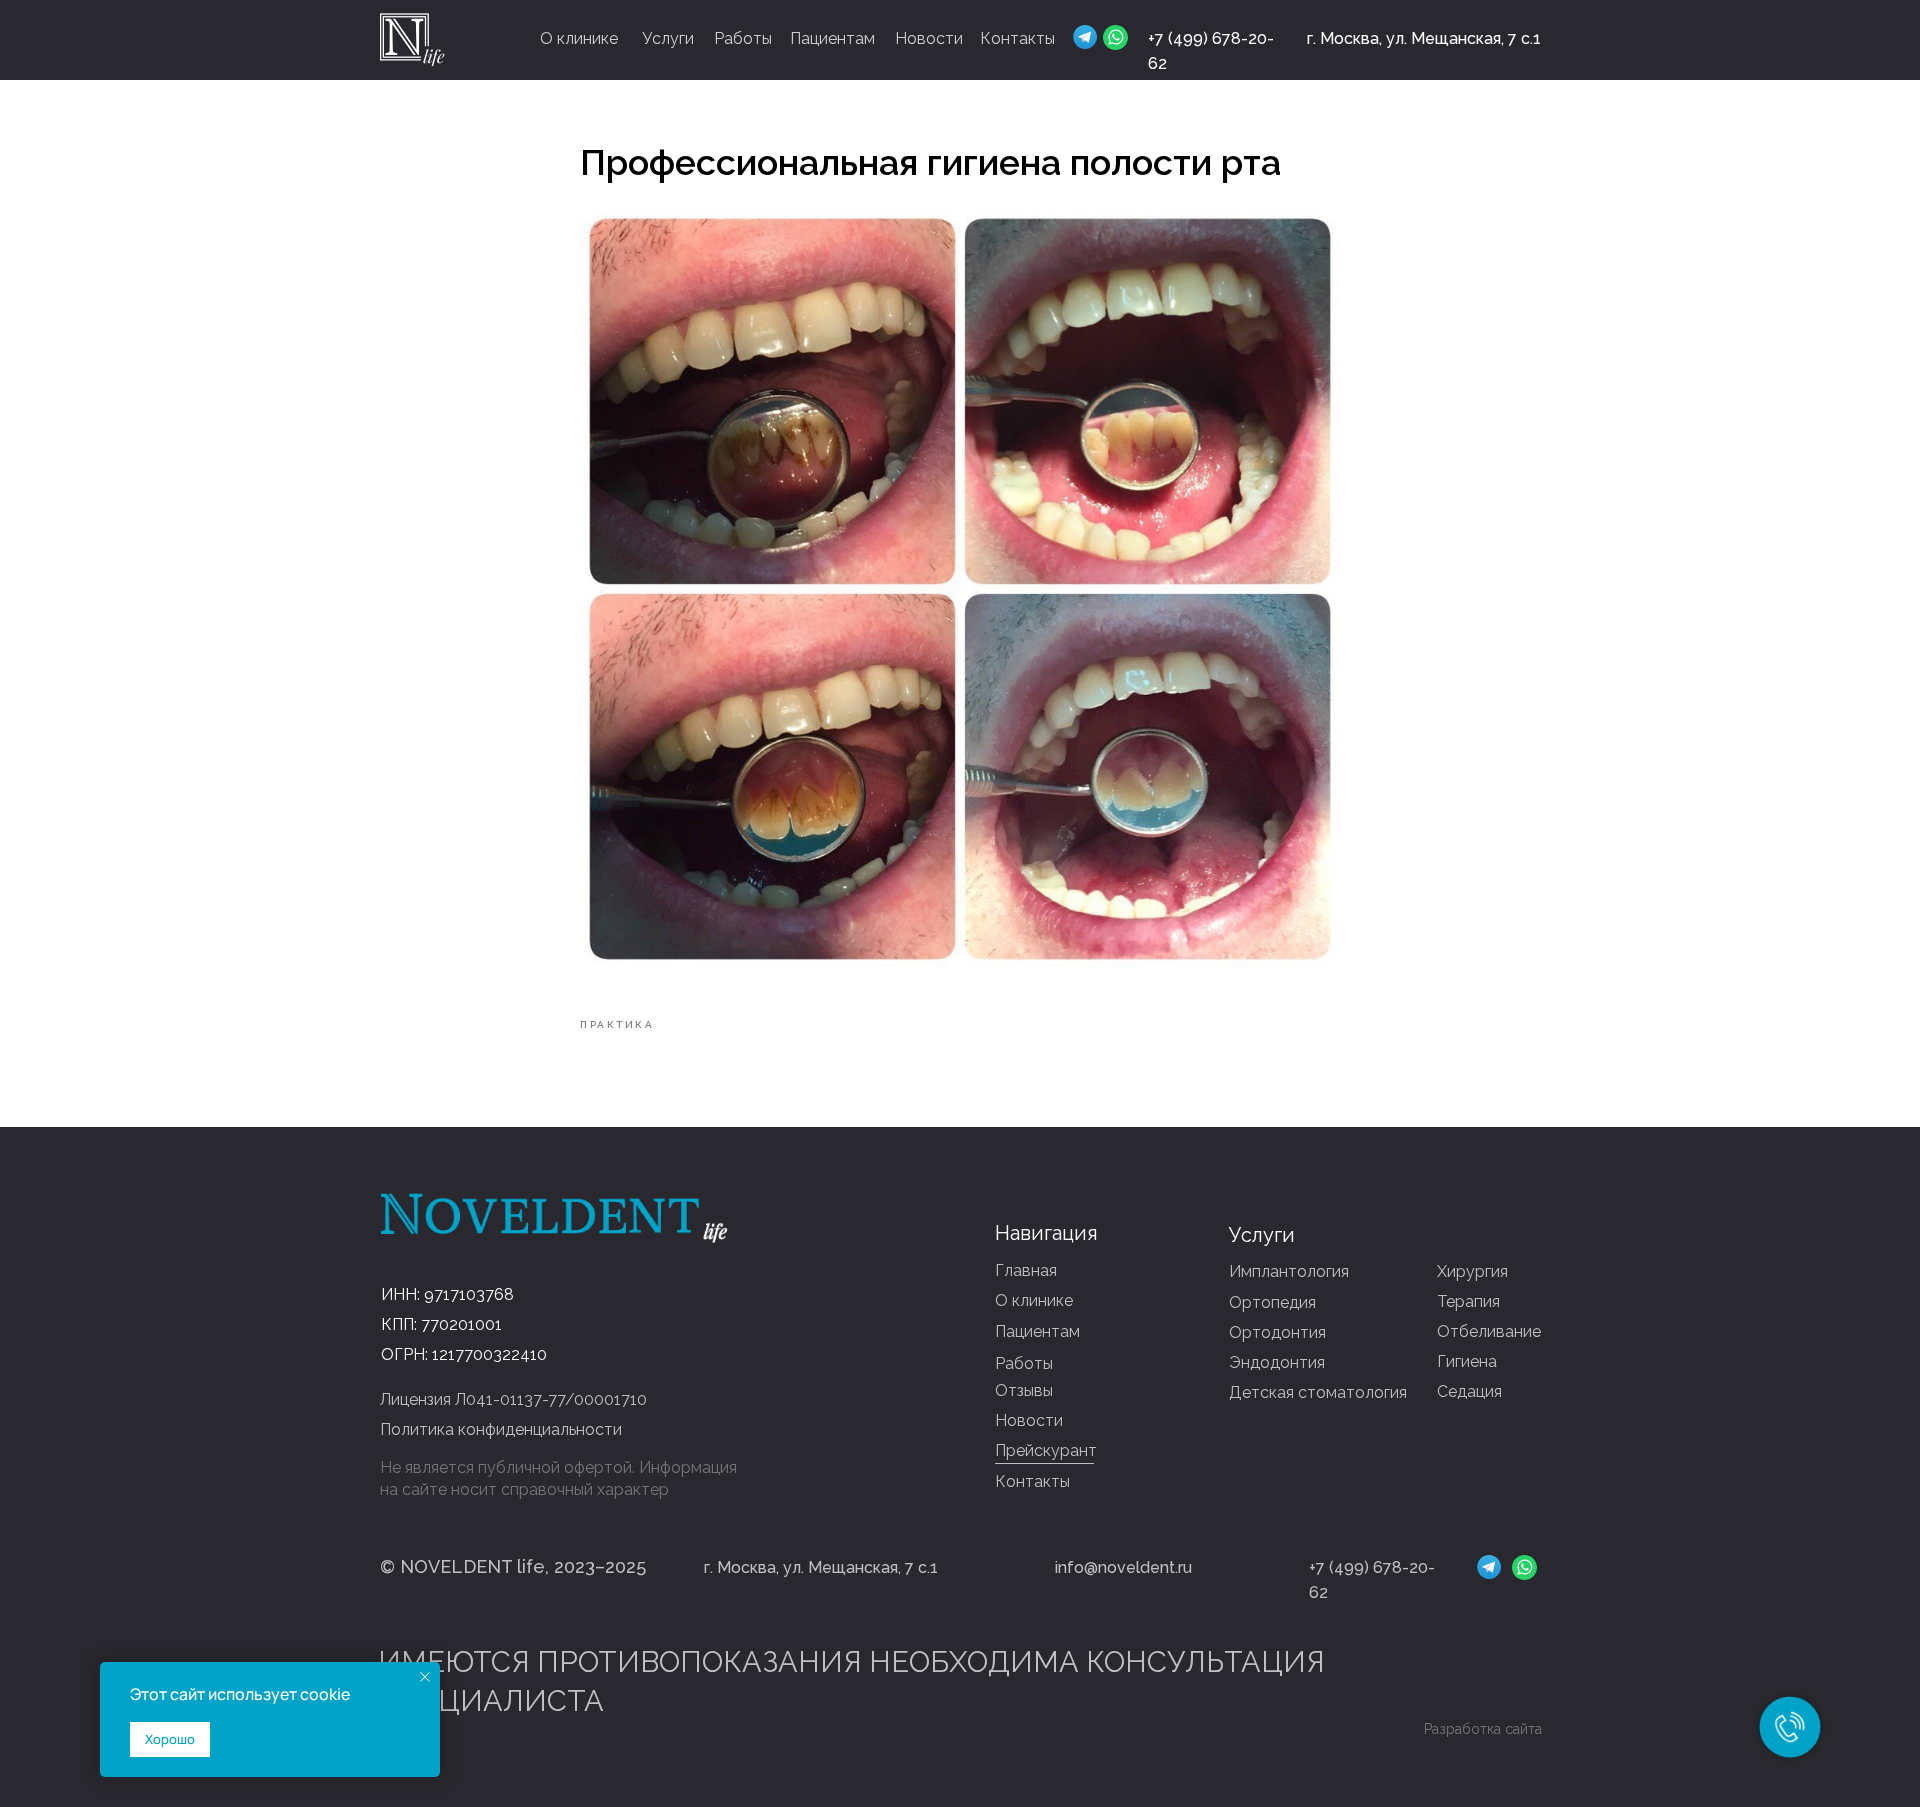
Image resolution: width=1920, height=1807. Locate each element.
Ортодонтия (1277, 1332)
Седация (1469, 1391)
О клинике (579, 38)
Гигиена (1467, 1361)
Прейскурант (1046, 1450)
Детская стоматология (1318, 1392)
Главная (1026, 1270)
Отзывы (1024, 1390)
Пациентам (832, 38)
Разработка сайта (1483, 1729)
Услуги (668, 38)
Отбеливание (1489, 1331)
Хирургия (1472, 1271)
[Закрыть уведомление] (425, 1677)
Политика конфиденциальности (501, 1429)
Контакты (1017, 38)
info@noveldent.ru (1123, 1567)
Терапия (1468, 1301)
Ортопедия (1272, 1302)
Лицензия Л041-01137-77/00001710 (513, 1399)
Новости (929, 38)
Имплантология (1289, 1271)
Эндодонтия (1277, 1362)
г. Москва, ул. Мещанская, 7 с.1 (1424, 38)
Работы (743, 38)
